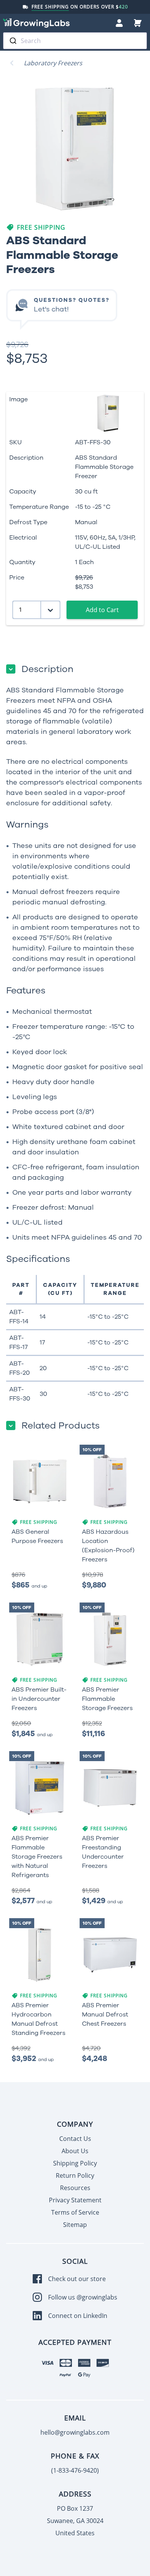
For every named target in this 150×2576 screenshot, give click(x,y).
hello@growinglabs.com (75, 2432)
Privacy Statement (75, 2200)
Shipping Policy (75, 2163)
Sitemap (75, 2225)
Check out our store (77, 2279)
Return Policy (75, 2175)
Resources (75, 2188)
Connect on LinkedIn (78, 2316)
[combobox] (75, 41)
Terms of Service (75, 2212)
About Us (75, 2151)
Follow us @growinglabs (83, 2297)
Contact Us (75, 2139)
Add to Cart (102, 610)
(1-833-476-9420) (75, 2470)
